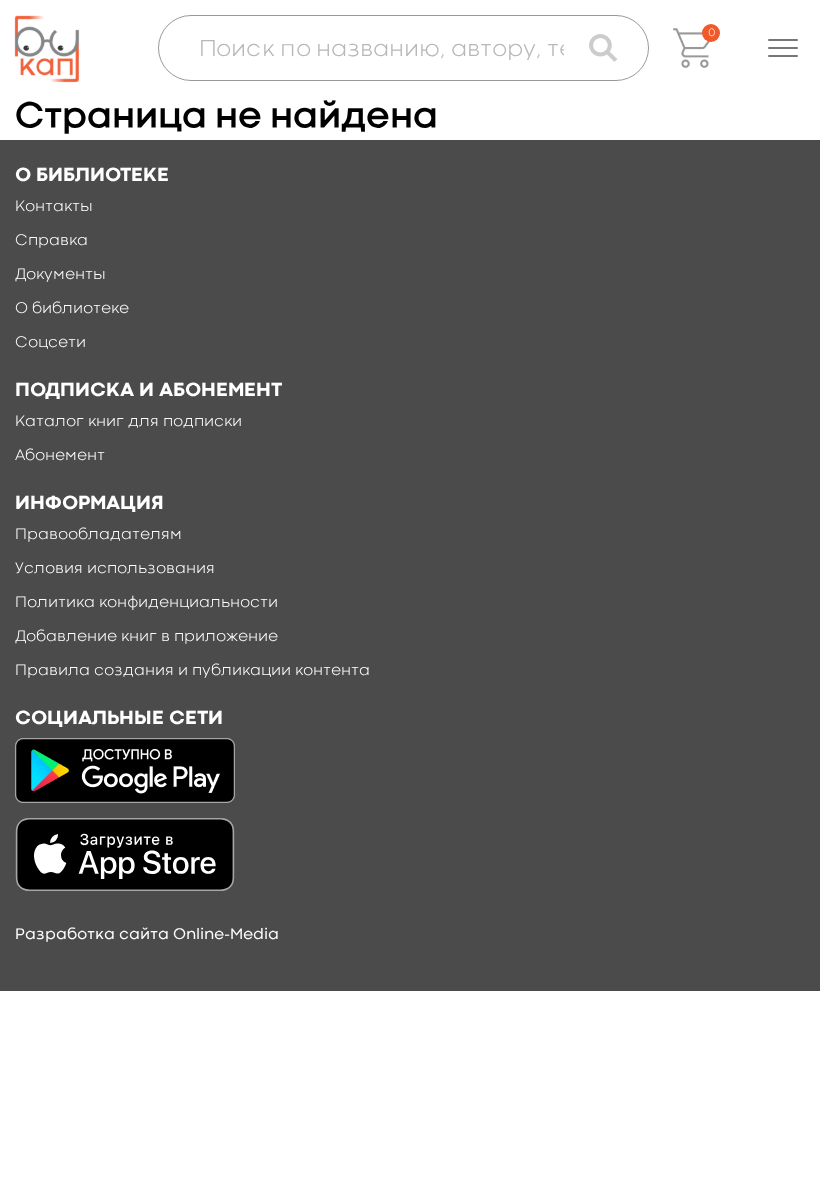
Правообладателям (98, 535)
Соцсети (50, 343)
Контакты (54, 207)
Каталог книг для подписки (128, 422)
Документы (60, 275)
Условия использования (115, 569)
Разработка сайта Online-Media (147, 935)
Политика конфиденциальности (146, 603)
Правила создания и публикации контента (192, 671)
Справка (51, 241)
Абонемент (60, 456)
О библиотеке (72, 309)
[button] (783, 48)
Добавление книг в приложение (146, 637)
